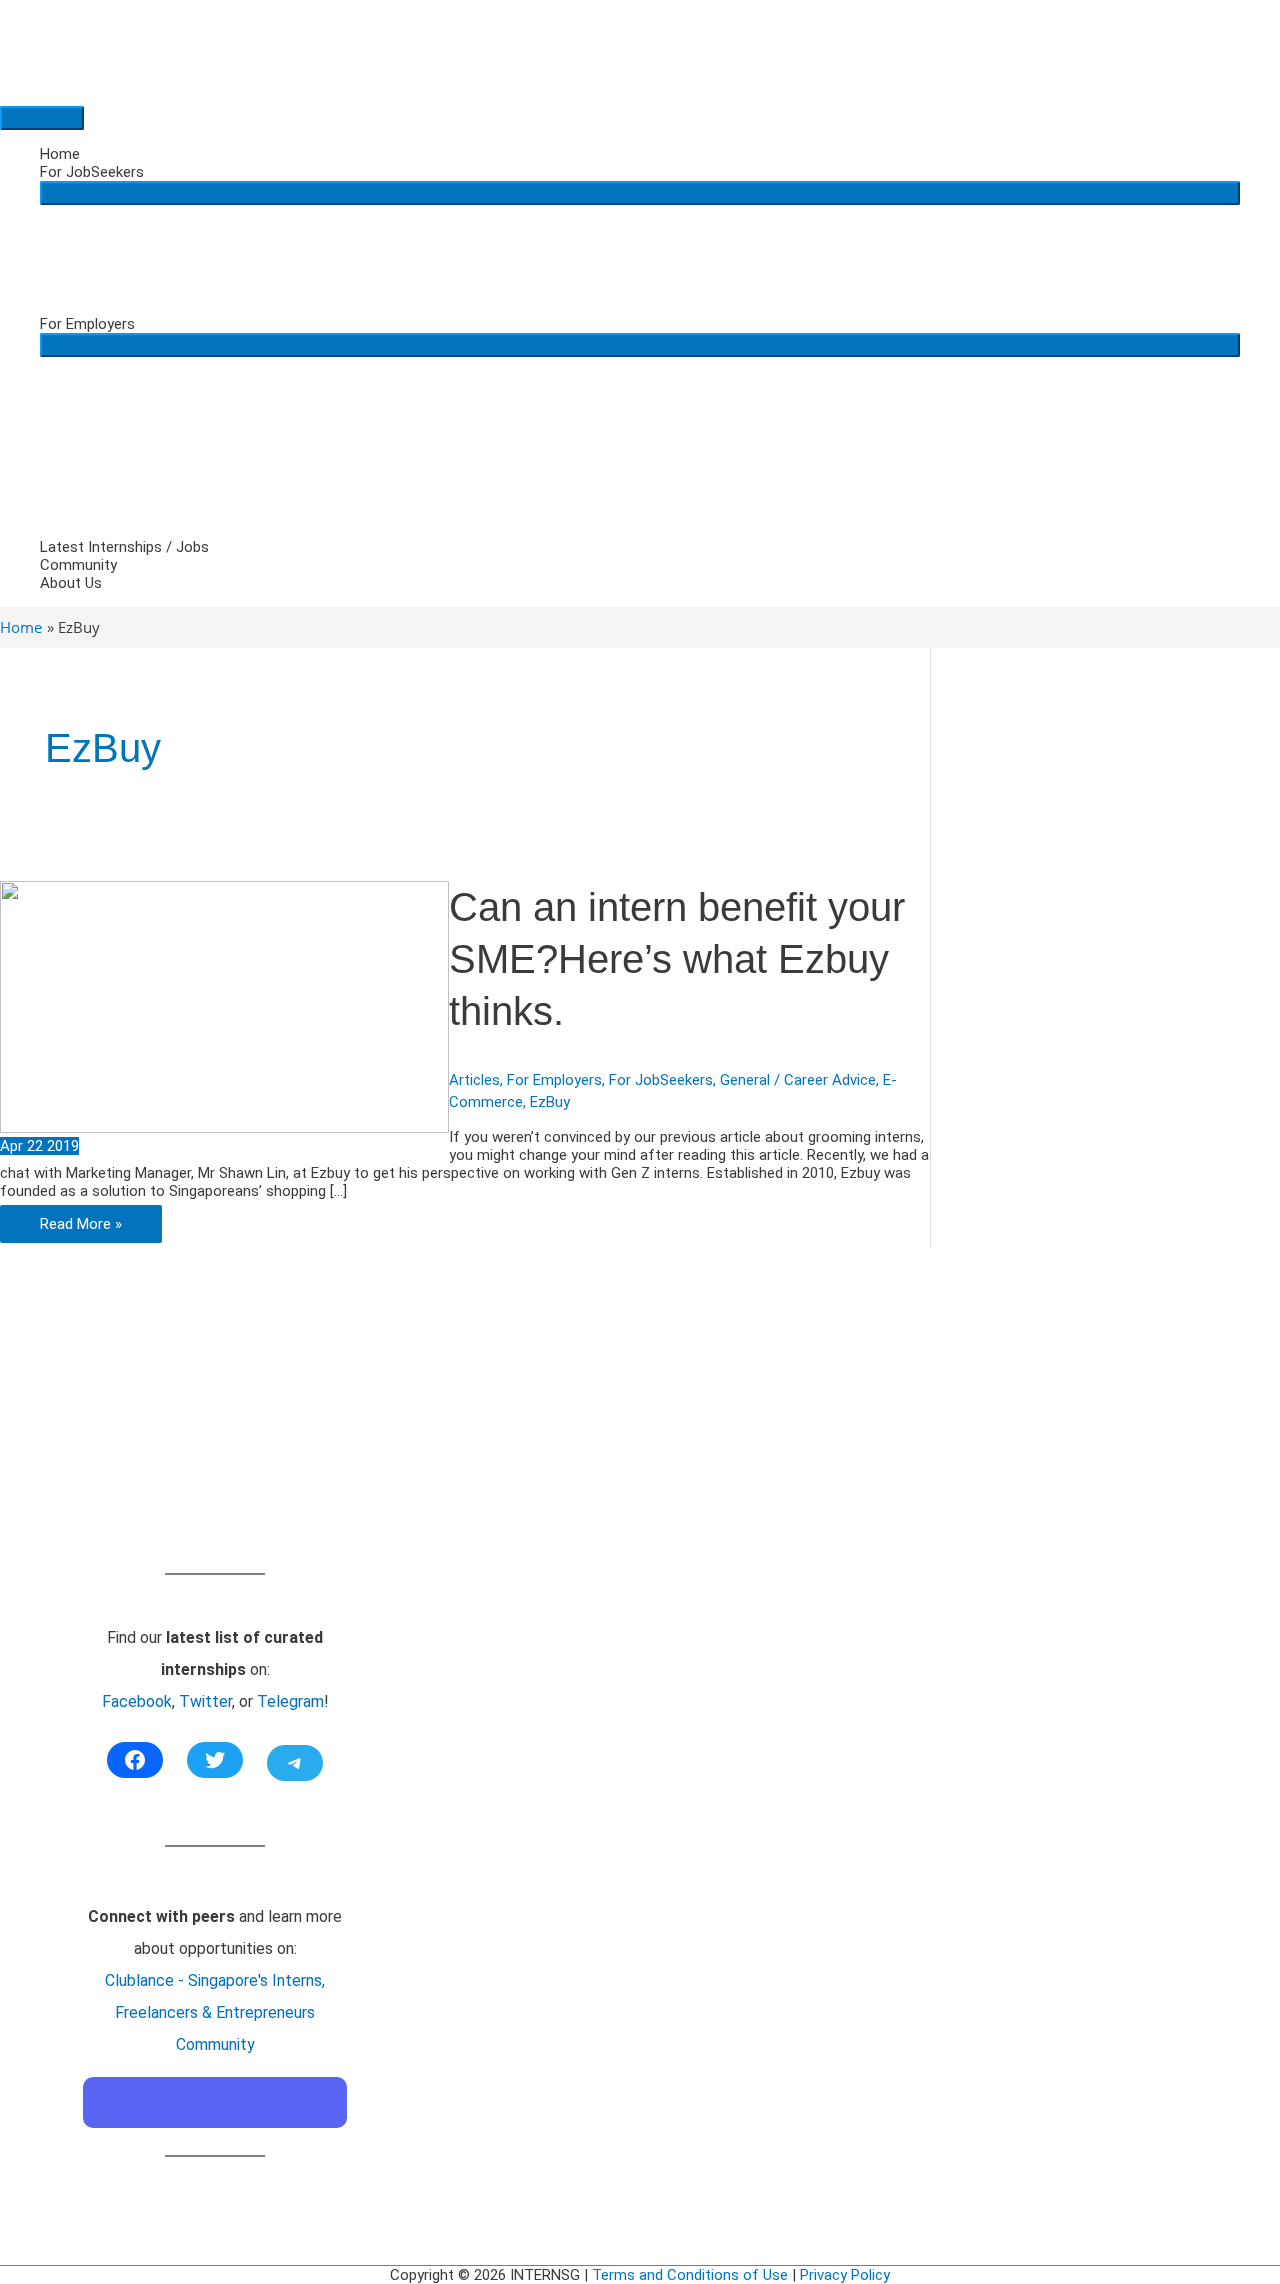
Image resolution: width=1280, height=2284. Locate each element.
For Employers (87, 324)
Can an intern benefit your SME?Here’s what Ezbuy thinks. (677, 959)
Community (78, 565)
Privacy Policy (845, 2275)
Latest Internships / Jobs (124, 547)
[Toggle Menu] (640, 193)
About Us (71, 583)
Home (60, 154)
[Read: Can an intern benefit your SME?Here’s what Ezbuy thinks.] (224, 1128)
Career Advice (830, 1080)
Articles (474, 1080)
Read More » (80, 1228)
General (745, 1080)
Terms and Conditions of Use (690, 2275)
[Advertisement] (215, 1433)
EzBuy (550, 1102)
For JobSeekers (92, 172)
